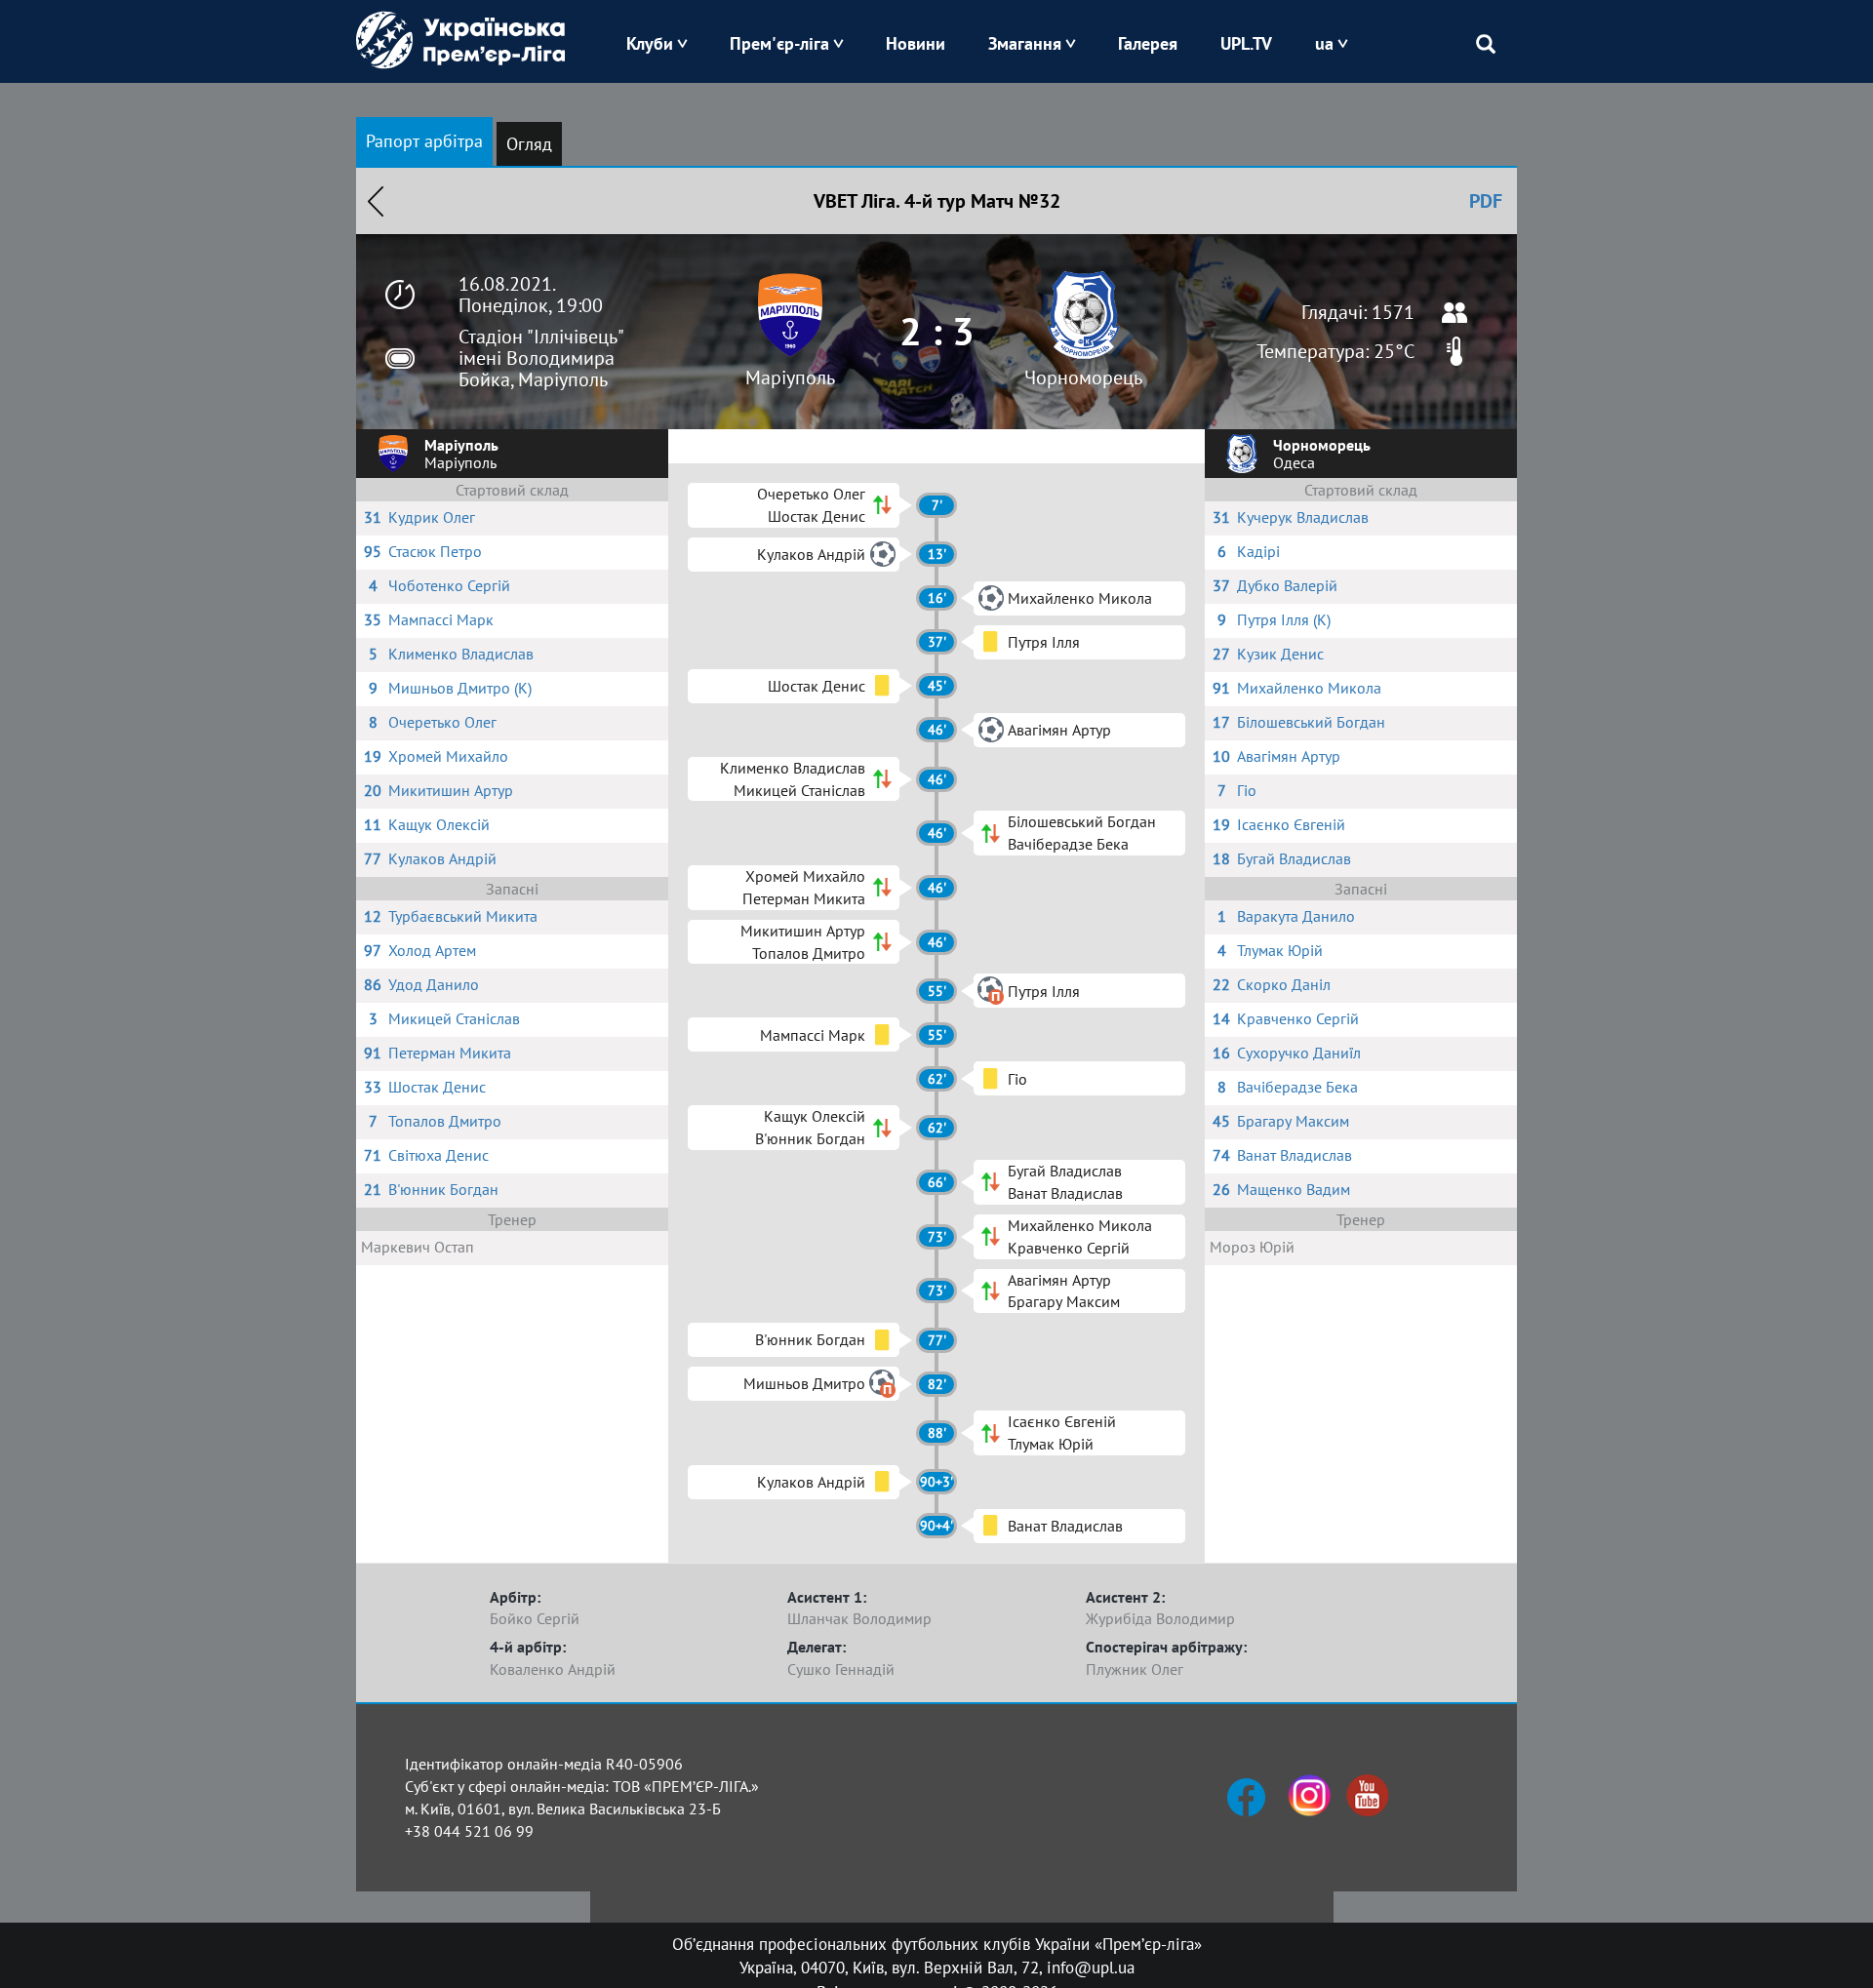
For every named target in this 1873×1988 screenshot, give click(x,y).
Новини (916, 43)
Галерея (1148, 43)
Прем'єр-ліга (779, 43)
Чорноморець (1083, 378)
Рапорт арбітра (424, 141)
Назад (376, 201)
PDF (1486, 201)
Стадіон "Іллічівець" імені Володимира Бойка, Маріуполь (540, 358)
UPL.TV (1246, 43)
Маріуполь (790, 378)
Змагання (1025, 43)
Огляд (529, 144)
